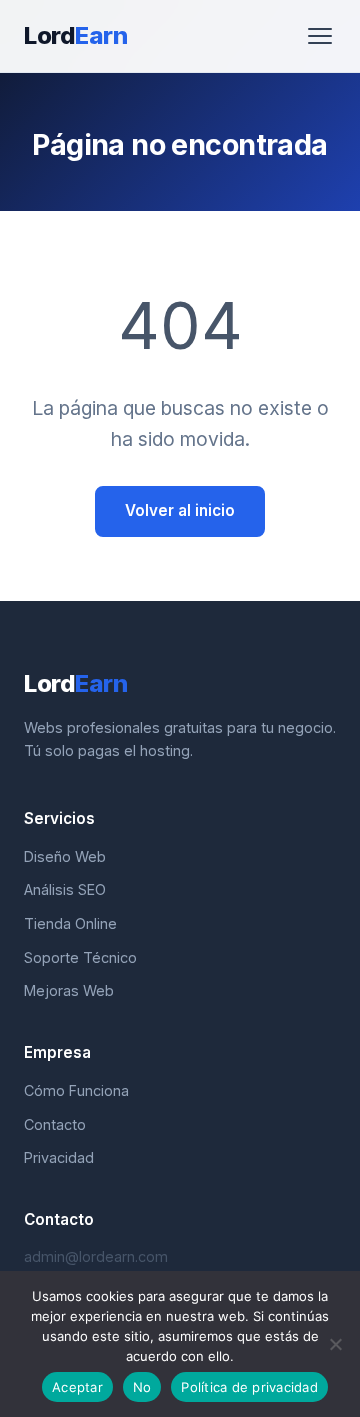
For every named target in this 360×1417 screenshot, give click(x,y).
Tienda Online (70, 923)
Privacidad (59, 1157)
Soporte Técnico (80, 957)
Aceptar (77, 1387)
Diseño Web (65, 856)
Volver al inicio (180, 510)
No (142, 1387)
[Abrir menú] (320, 36)
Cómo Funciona (76, 1090)
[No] (335, 1344)
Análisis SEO (65, 889)
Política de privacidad (249, 1387)
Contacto (55, 1124)
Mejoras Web (69, 990)
